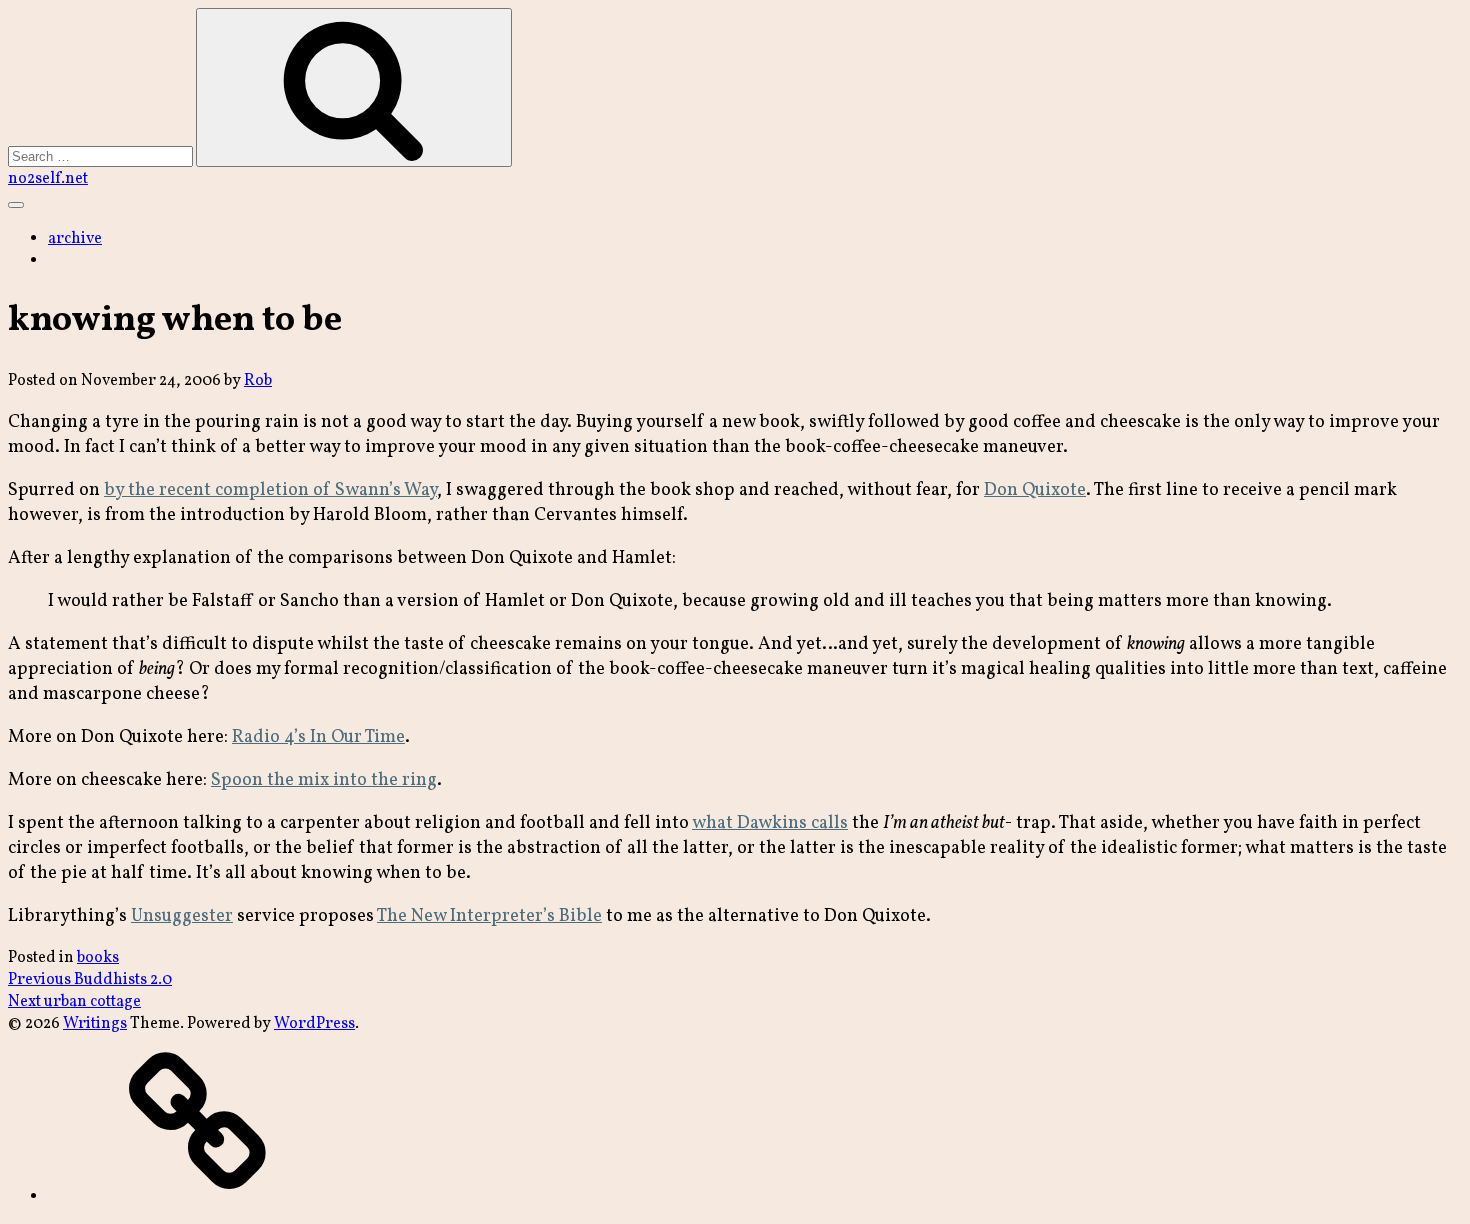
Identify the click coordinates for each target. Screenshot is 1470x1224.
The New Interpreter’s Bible (489, 916)
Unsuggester (182, 916)
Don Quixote (1035, 490)
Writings (95, 1024)
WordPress (314, 1024)
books (98, 958)
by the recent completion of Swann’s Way (270, 490)
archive (75, 239)
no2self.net (48, 179)
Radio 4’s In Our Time (318, 737)
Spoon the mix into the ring (324, 780)
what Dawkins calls (770, 823)
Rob (258, 381)
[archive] (198, 1197)
